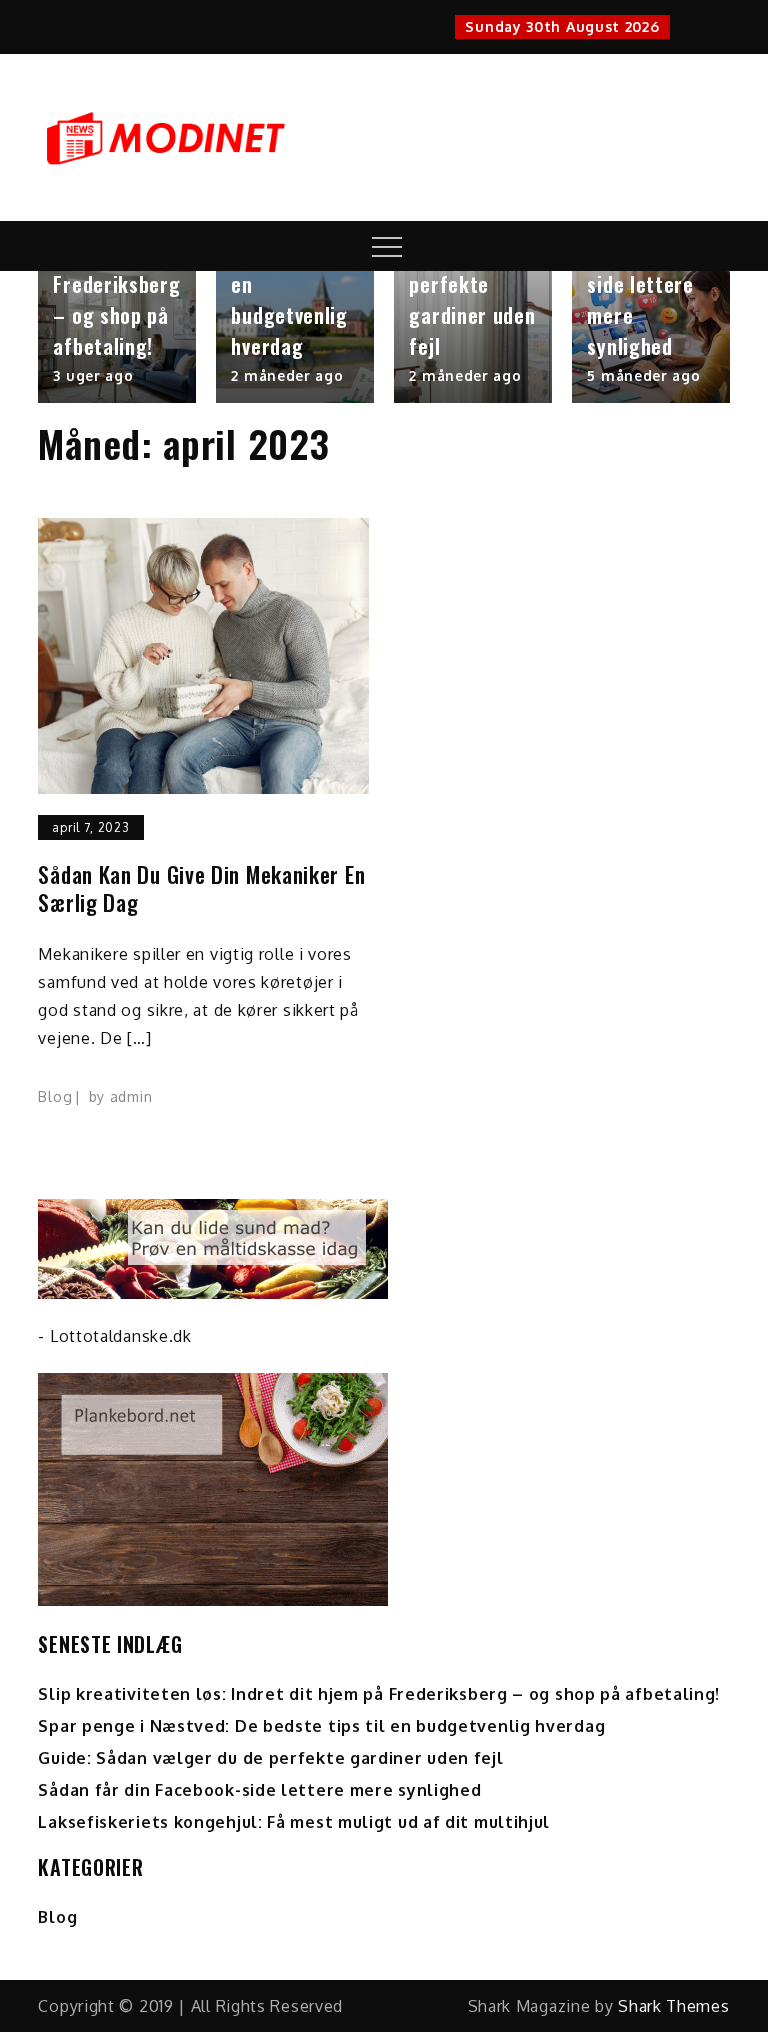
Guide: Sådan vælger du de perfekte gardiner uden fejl (472, 284)
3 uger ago (93, 375)
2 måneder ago (287, 375)
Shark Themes (673, 2006)
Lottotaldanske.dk (121, 1336)
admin (131, 1096)
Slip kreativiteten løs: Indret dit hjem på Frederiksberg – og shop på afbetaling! (379, 1694)
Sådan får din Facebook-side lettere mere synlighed (647, 284)
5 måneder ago (643, 375)
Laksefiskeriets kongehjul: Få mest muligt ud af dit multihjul (294, 1822)
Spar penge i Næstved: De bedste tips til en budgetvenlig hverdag (321, 1726)
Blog (55, 1096)
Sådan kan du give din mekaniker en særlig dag (201, 888)
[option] (117, 337)
